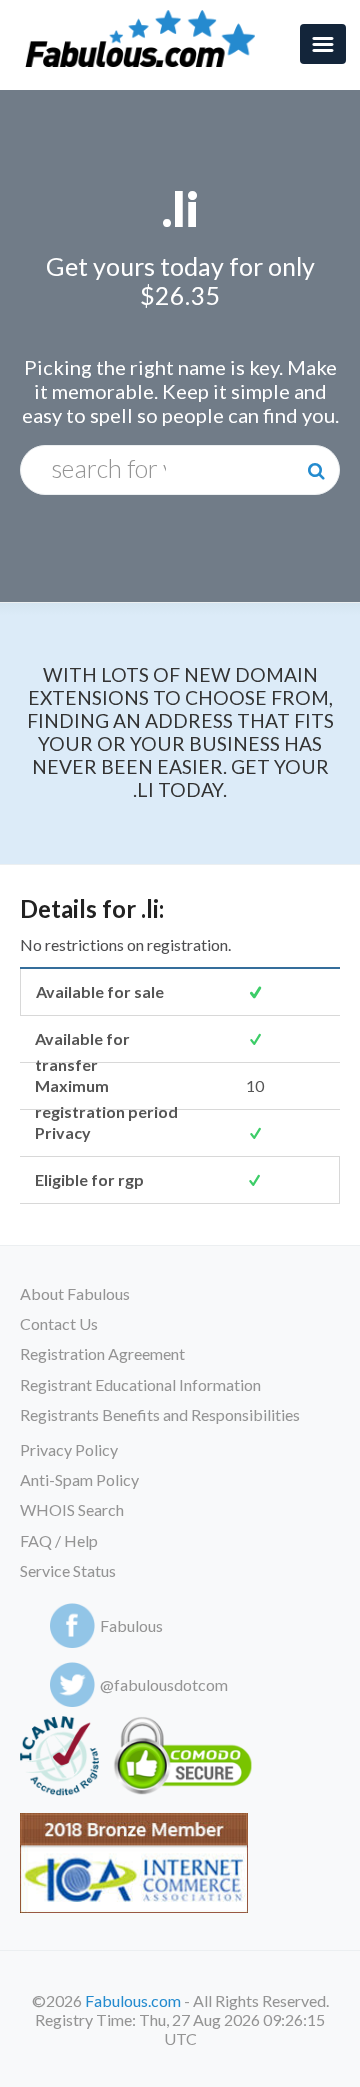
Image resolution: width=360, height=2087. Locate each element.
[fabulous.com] (146, 38)
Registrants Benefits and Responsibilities (160, 1414)
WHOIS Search (72, 1509)
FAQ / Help (59, 1540)
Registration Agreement (102, 1353)
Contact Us (59, 1323)
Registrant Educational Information (140, 1384)
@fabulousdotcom (164, 1684)
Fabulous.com (133, 2000)
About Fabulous (75, 1293)
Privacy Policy (69, 1449)
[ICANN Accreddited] (59, 1759)
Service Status (68, 1570)
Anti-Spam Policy (79, 1479)
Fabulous (131, 1625)
